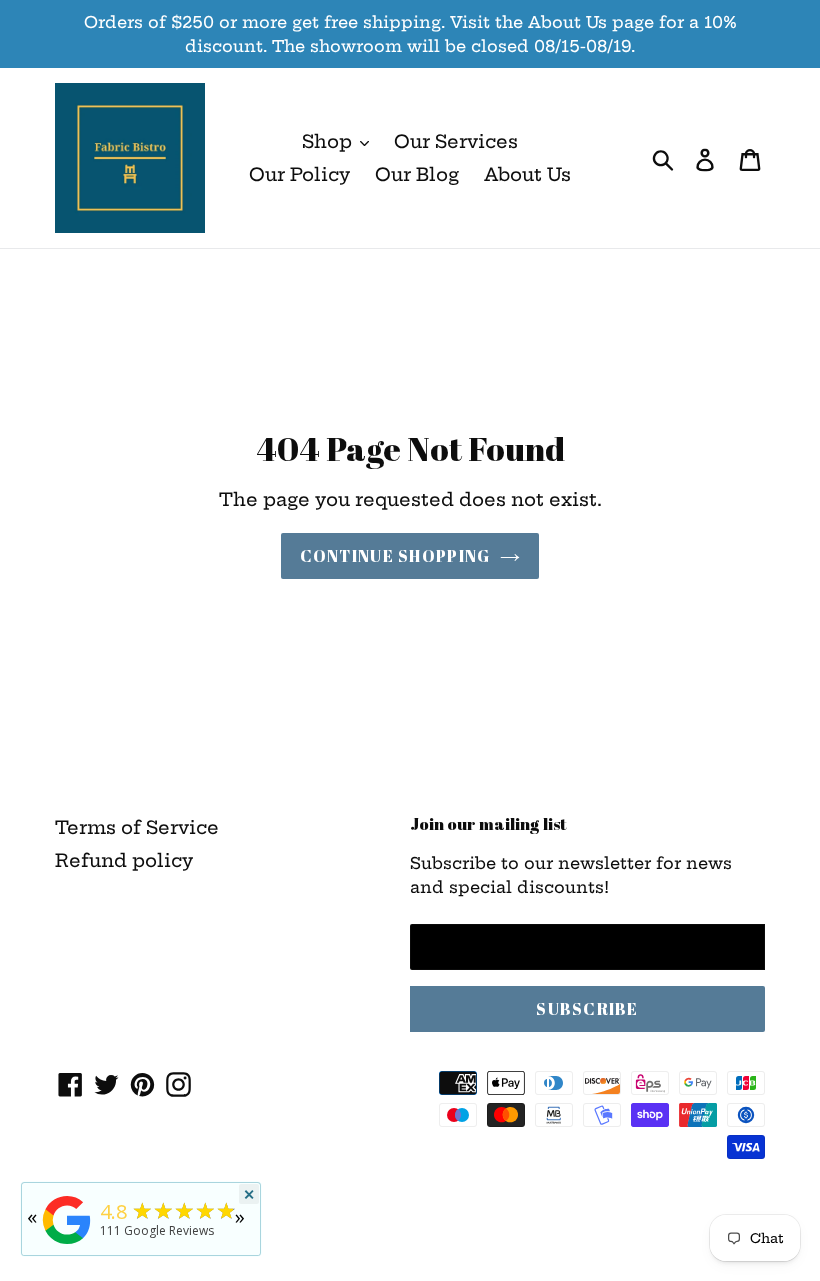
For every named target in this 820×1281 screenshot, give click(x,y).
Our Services (456, 141)
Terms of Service (137, 827)
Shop (329, 141)
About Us (527, 174)
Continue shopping (395, 556)
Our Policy (299, 174)
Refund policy (124, 860)
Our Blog (417, 174)
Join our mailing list (488, 824)
